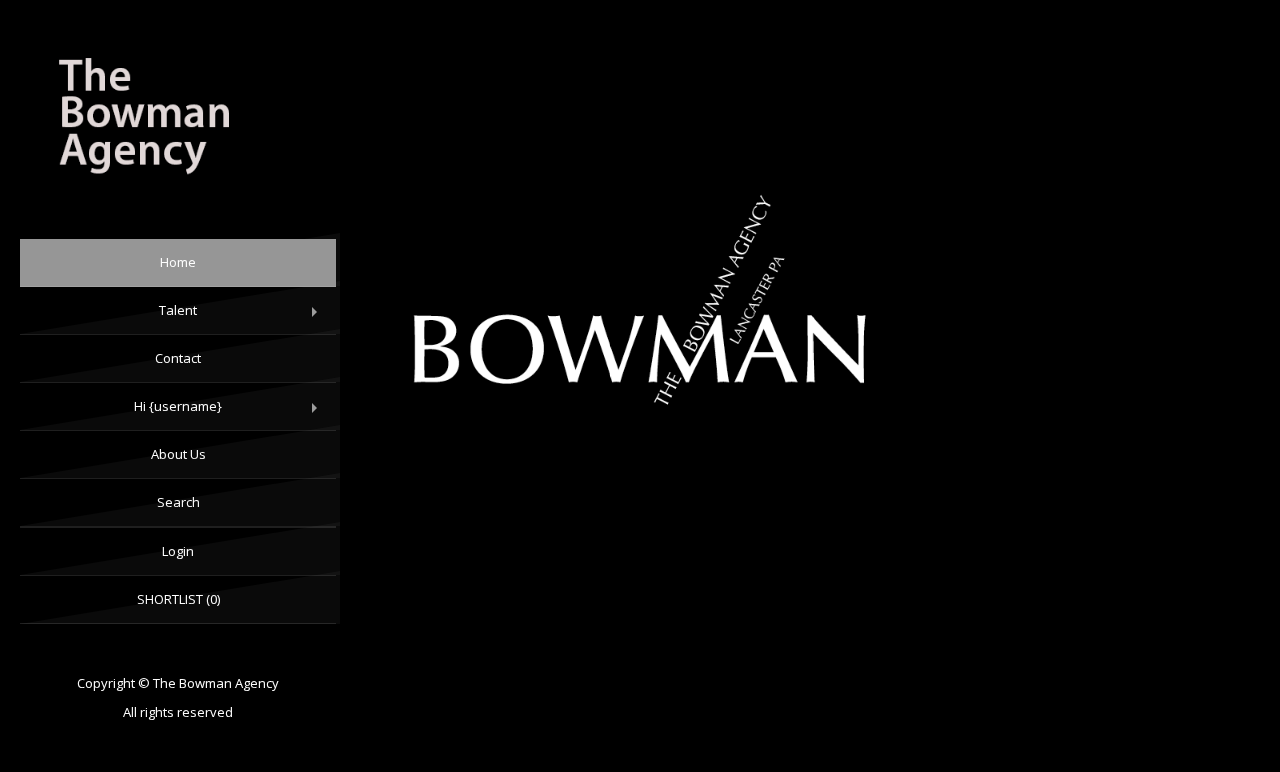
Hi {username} (230, 414)
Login (178, 551)
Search (178, 502)
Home (178, 262)
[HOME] (178, 119)
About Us (178, 454)
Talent (242, 318)
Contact (178, 358)
